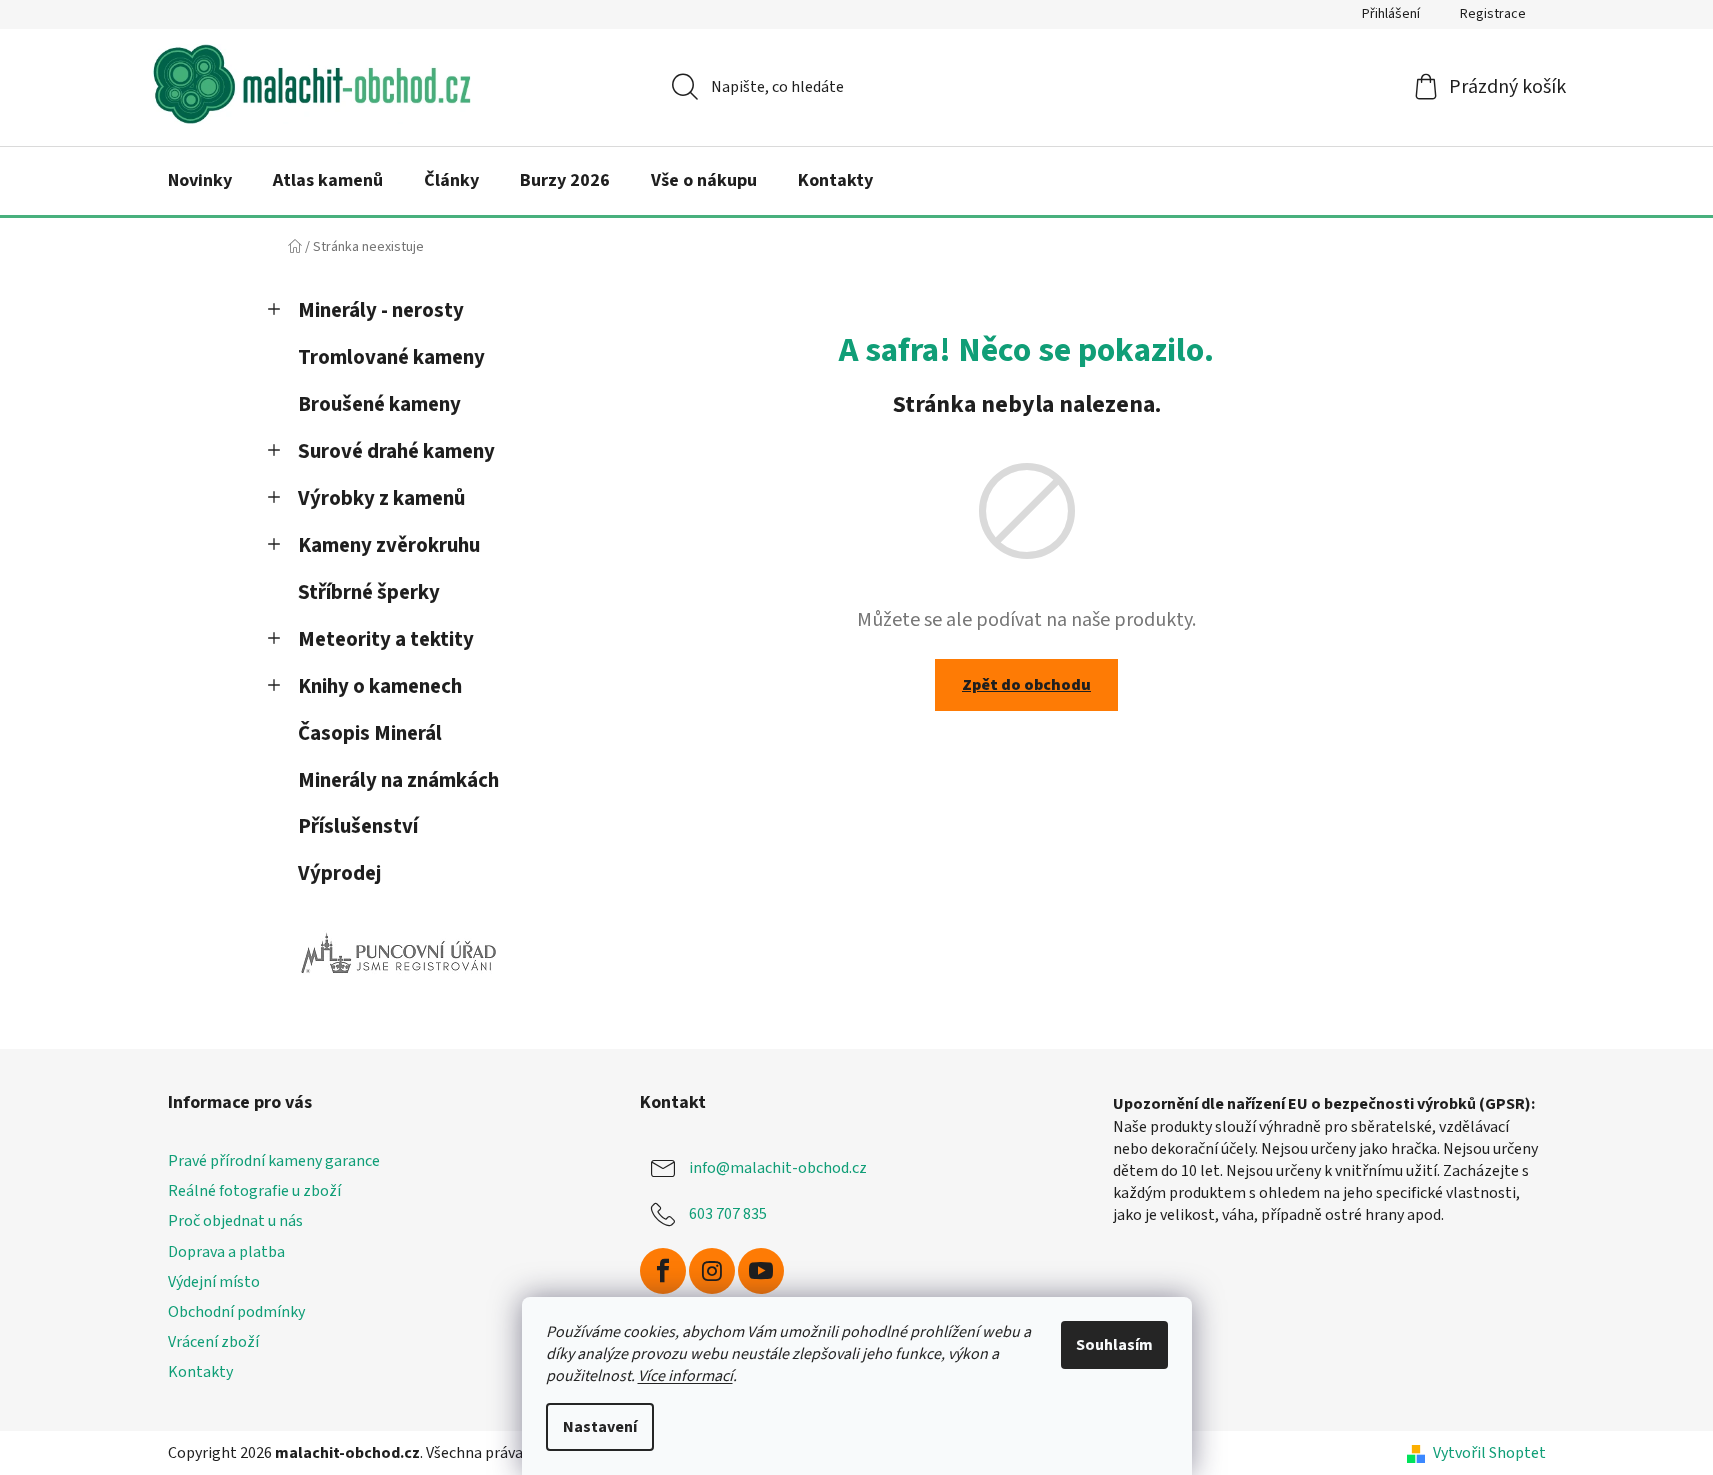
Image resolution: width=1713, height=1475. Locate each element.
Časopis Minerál (370, 733)
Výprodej (339, 873)
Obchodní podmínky (236, 1312)
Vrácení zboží (213, 1342)
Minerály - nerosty (381, 310)
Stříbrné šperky (369, 592)
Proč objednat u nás (235, 1221)
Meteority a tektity (386, 639)
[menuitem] (200, 181)
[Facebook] (663, 1271)
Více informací (685, 1376)
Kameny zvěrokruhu (389, 545)
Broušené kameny (379, 404)
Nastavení (600, 1427)
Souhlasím (1114, 1345)
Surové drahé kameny (396, 451)
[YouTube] (761, 1271)
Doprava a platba (226, 1252)
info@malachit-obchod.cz (778, 1168)
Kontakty (200, 1372)
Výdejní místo (214, 1282)
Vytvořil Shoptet (1489, 1453)
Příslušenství (358, 826)
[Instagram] (712, 1271)
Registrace (1493, 14)
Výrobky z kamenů (381, 498)
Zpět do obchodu (1026, 685)
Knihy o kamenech (380, 686)
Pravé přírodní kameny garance (274, 1161)
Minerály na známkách (398, 780)
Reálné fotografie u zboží (254, 1191)
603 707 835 (728, 1214)
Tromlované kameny (391, 357)
